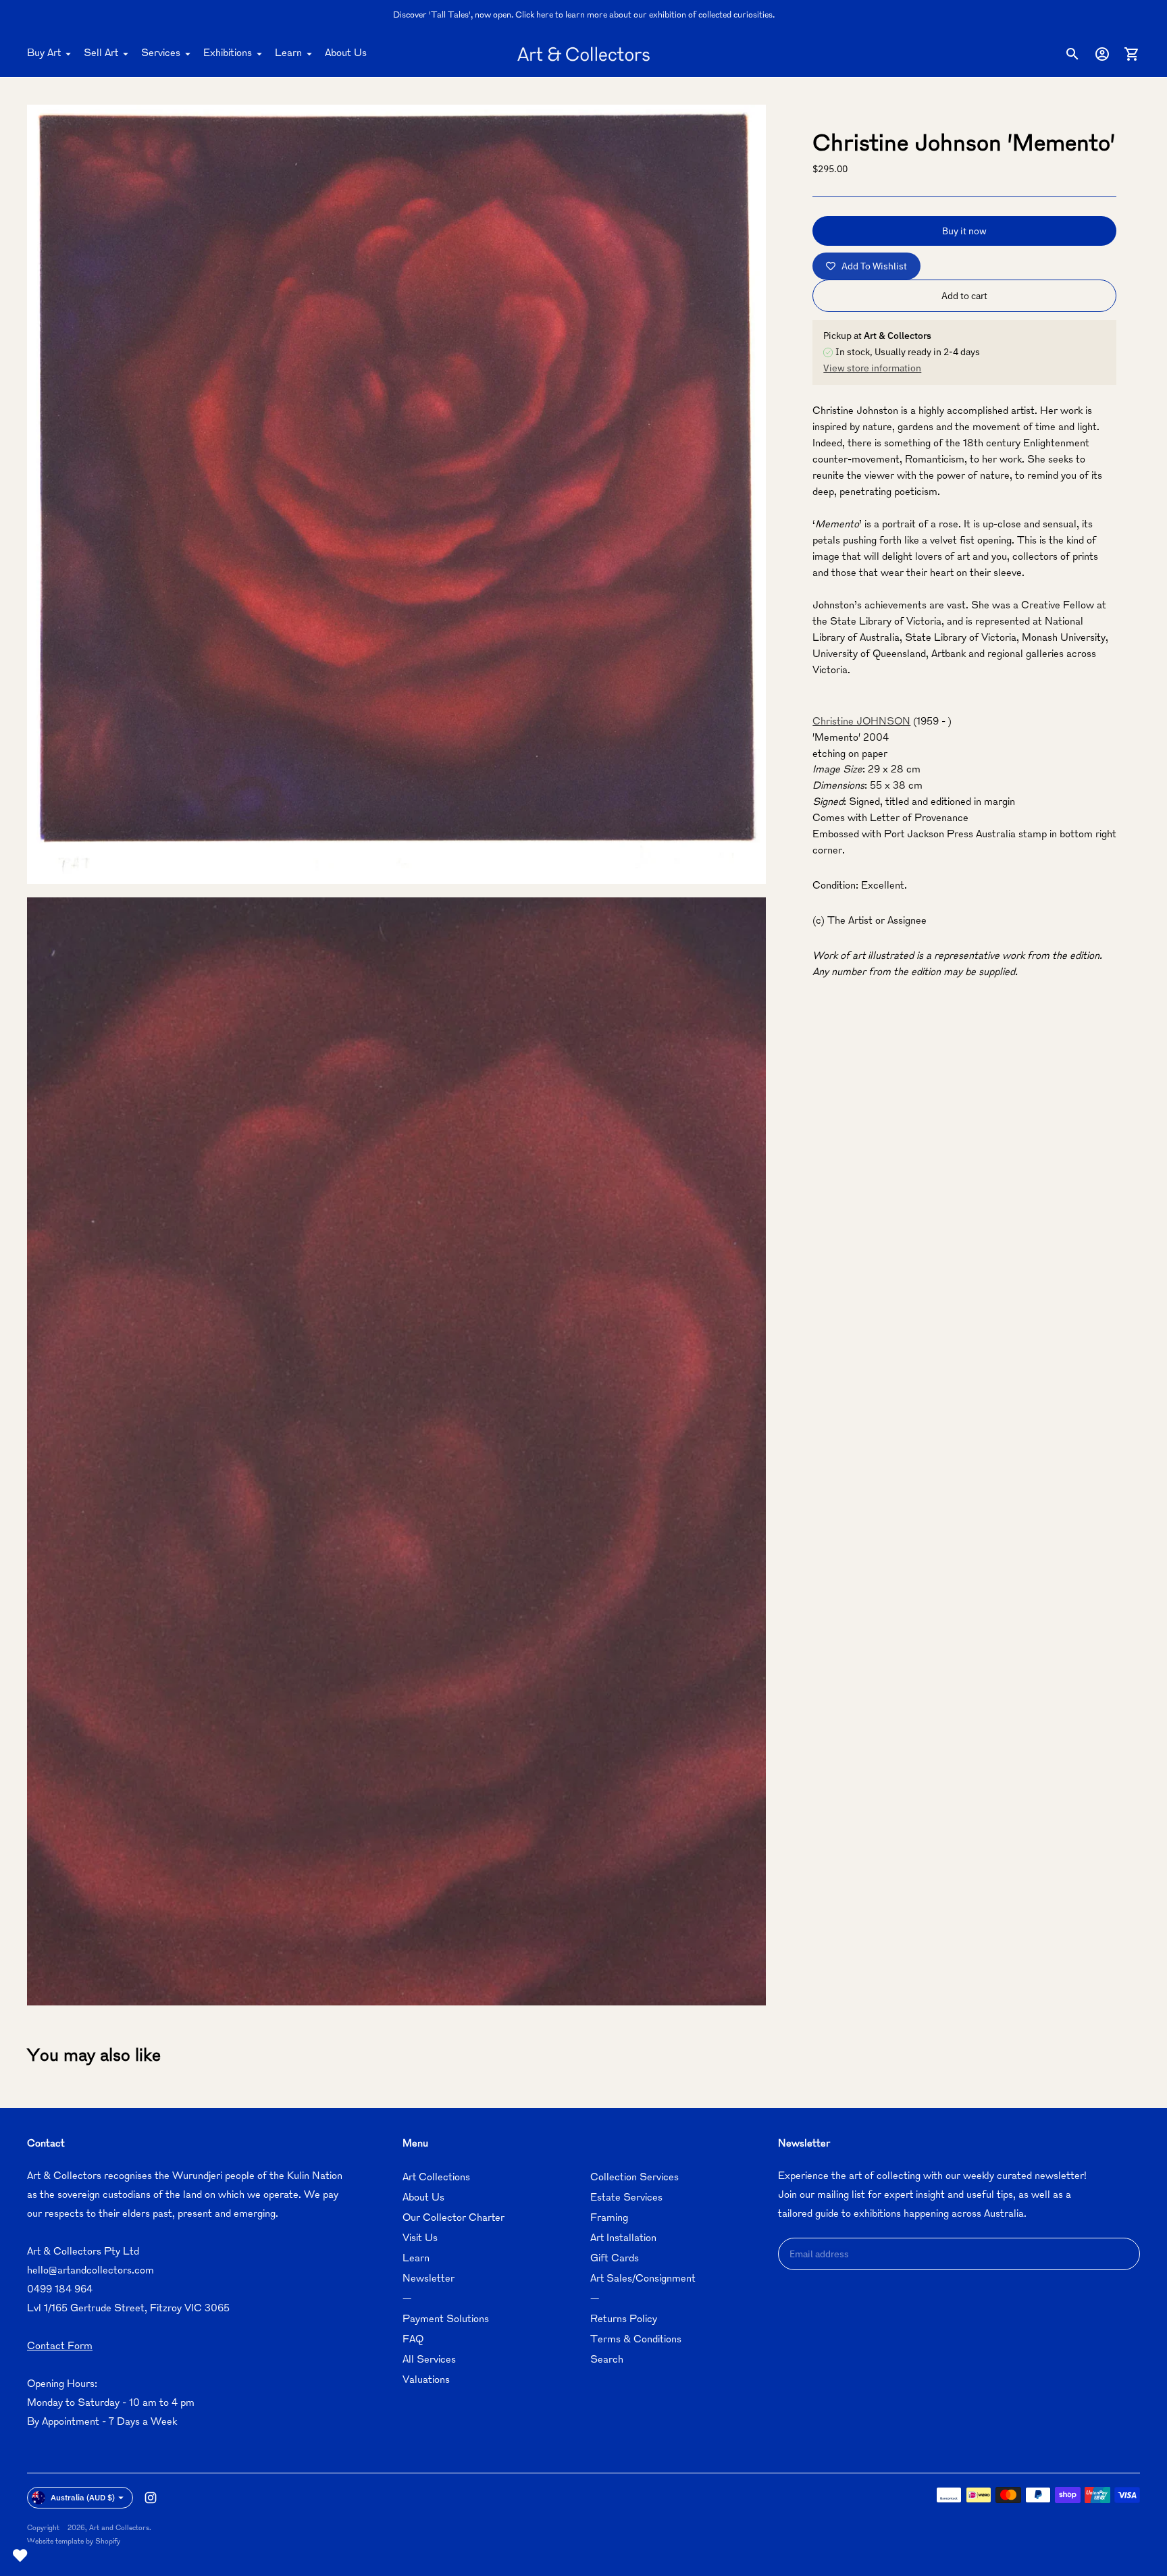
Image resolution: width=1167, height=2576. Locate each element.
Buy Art (44, 54)
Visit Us (420, 2239)
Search (607, 2360)
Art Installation (623, 2239)
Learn (288, 54)
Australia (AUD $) (83, 2497)
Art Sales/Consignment (643, 2279)
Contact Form (60, 2347)
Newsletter (429, 2279)
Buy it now (964, 231)
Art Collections (436, 2178)
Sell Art (101, 54)
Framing (609, 2218)
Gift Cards (615, 2259)
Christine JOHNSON (861, 722)
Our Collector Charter (453, 2218)
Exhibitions (228, 54)
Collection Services (634, 2178)
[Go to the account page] (1102, 54)
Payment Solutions (446, 2320)
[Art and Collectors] (583, 54)
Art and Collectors (119, 2528)
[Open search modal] (1072, 54)
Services (161, 54)
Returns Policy (624, 2320)
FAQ (413, 2340)
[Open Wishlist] (20, 2556)
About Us (346, 54)
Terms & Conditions (636, 2340)
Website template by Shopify (74, 2542)
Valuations (426, 2381)
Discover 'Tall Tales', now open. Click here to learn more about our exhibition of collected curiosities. (584, 16)
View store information (872, 368)
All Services (429, 2360)
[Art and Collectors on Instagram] (151, 2498)
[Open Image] (396, 494)
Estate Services (626, 2198)
